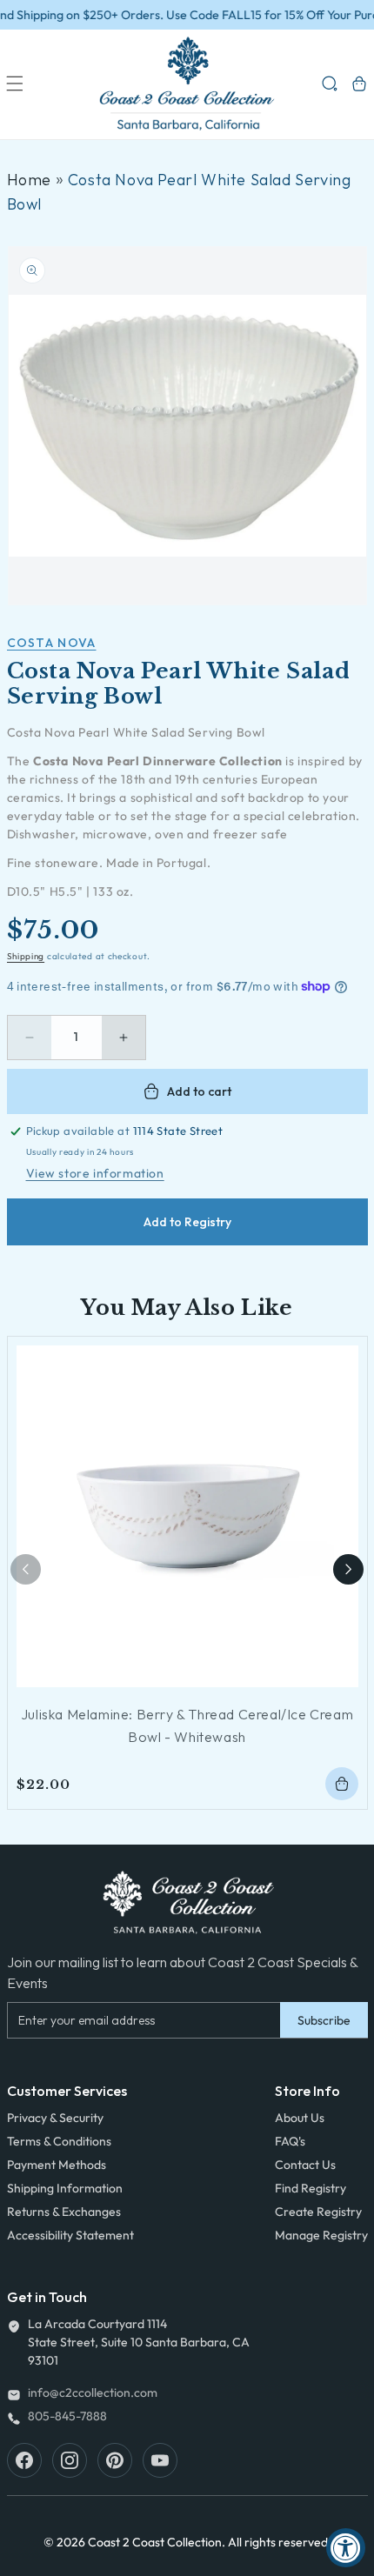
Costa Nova (52, 643)
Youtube (160, 2460)
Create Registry (318, 2212)
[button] (15, 83)
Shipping (26, 956)
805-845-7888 (67, 2416)
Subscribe (324, 2020)
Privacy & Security (55, 2118)
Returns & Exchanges (64, 2212)
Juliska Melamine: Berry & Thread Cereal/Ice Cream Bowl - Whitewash (187, 1725)
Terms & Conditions (59, 2141)
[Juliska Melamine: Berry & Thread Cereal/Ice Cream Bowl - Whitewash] (187, 1516)
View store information (95, 1173)
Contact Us (305, 2165)
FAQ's (290, 2141)
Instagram (70, 2460)
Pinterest (115, 2460)
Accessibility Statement (70, 2235)
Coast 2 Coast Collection (155, 2542)
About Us (300, 2118)
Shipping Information (65, 2188)
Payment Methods (57, 2165)
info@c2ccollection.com (93, 2392)
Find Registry (311, 2188)
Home (29, 180)
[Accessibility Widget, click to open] (346, 2548)
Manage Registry (321, 2235)
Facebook (24, 2460)
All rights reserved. (280, 2542)
